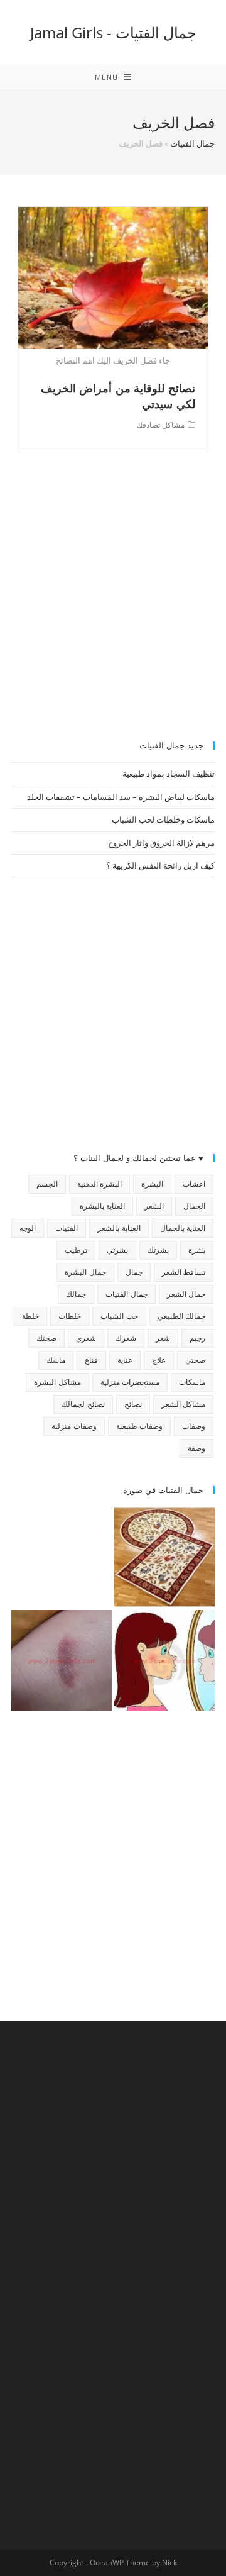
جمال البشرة (85, 1272)
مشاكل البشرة (57, 1382)
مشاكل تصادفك (160, 425)
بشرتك (158, 1250)
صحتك (46, 1338)
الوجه (28, 1228)
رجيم (197, 1338)
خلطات (70, 1316)
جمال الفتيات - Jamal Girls (113, 32)
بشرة (197, 1250)
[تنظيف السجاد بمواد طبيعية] (164, 1557)
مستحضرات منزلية (130, 1382)
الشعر (154, 1206)
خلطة (30, 1316)
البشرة (152, 1184)
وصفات (194, 1426)
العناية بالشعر (119, 1228)
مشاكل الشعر (183, 1404)
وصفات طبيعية (139, 1426)
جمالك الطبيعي (181, 1316)
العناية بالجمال (183, 1228)
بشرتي (117, 1250)
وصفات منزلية (74, 1426)
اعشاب (194, 1184)
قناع (91, 1360)
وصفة (196, 1448)
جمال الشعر (186, 1294)
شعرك (126, 1338)
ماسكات (192, 1382)
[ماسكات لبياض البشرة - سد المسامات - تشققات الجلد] (62, 1557)
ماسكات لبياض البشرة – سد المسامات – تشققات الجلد (121, 797)
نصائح (133, 1404)
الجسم (47, 1184)
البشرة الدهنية (100, 1184)
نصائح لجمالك (83, 1404)
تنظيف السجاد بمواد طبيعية (169, 774)
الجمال (194, 1206)
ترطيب (76, 1250)
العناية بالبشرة (102, 1206)
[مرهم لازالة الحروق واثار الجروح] (62, 1660)
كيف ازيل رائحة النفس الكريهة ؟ (160, 865)
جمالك (76, 1294)
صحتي (195, 1360)
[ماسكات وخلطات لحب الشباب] (164, 1660)
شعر (163, 1338)
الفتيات (67, 1228)
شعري (86, 1338)
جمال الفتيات (192, 143)
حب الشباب (119, 1316)
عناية (125, 1360)
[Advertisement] (113, 603)
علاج (159, 1360)
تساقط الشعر (184, 1272)
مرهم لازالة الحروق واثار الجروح (161, 843)
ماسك (56, 1360)
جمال (134, 1272)
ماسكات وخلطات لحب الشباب (163, 819)
